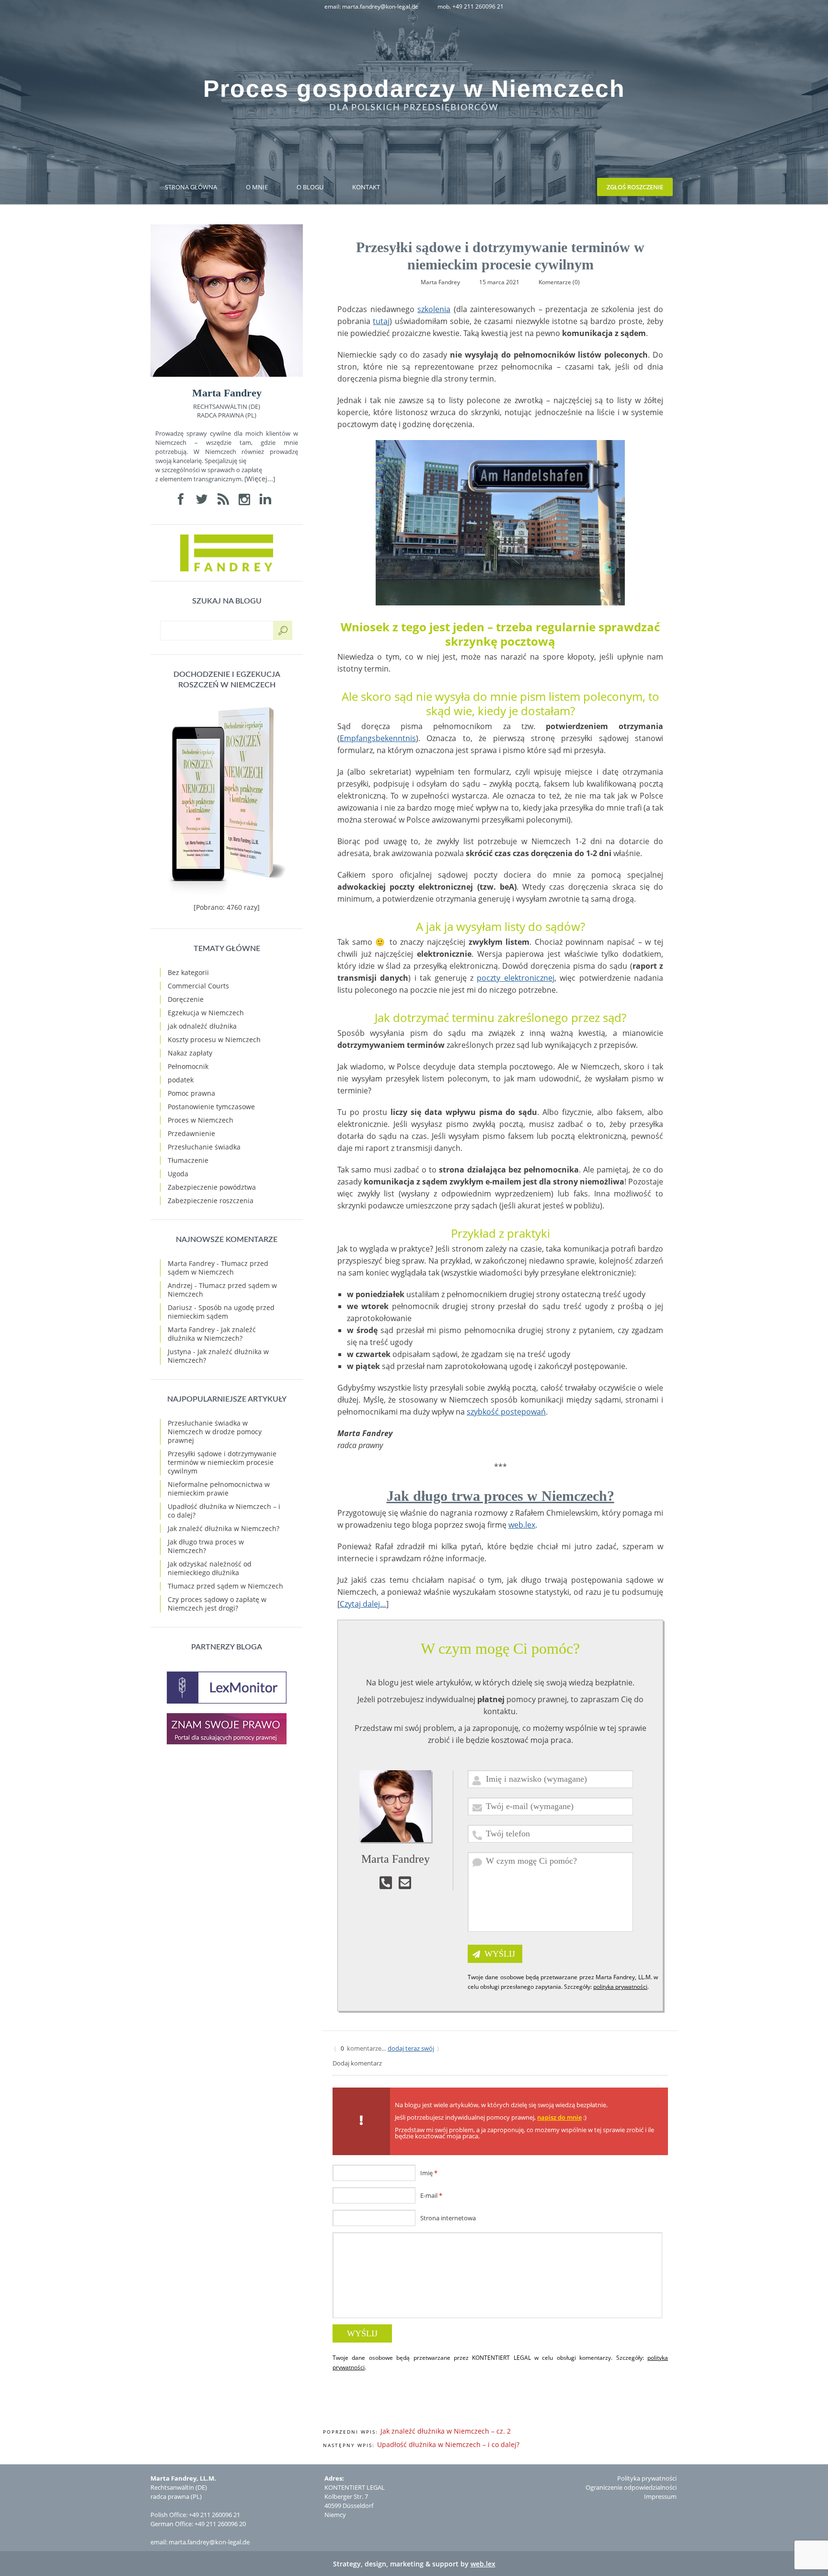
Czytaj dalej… (363, 1604)
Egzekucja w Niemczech (206, 1013)
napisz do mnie (559, 2117)
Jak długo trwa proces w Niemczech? (500, 1496)
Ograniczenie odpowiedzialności (631, 2487)
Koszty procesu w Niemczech (214, 1039)
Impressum (660, 2496)
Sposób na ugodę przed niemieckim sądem (221, 1312)
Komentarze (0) (559, 282)
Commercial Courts (198, 986)
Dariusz (180, 1307)
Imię (429, 2173)
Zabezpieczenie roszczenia (211, 1201)
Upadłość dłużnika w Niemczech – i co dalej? (448, 2444)
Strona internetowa (448, 2218)
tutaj (381, 321)
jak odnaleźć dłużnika (202, 1026)
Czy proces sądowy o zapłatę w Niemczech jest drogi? (217, 1604)
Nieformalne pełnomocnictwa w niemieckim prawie (219, 1489)
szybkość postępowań (506, 1412)
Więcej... (260, 479)
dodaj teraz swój (411, 2048)
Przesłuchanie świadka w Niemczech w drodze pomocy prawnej (215, 1432)
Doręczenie (186, 999)
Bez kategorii (188, 972)
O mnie (257, 187)
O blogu (310, 187)
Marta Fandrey (191, 1263)
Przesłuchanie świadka (204, 1147)
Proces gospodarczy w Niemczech (414, 89)
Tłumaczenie (188, 1160)
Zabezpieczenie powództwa (212, 1187)
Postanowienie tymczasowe (211, 1107)
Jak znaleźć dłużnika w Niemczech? (212, 1334)
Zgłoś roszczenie (635, 187)
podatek (181, 1080)
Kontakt (366, 187)
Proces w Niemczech (201, 1120)
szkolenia (434, 309)
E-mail (431, 2195)
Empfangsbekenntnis (378, 738)
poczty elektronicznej (515, 978)
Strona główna (191, 187)
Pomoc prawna (191, 1093)
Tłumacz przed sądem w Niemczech (218, 1268)
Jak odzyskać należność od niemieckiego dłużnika (210, 1568)
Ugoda (178, 1174)
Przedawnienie (191, 1133)
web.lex (522, 1525)
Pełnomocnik (188, 1066)
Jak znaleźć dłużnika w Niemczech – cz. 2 (446, 2431)
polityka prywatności (620, 1987)
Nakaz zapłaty (190, 1053)
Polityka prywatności (647, 2478)
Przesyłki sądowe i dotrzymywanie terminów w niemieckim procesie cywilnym (222, 1462)
